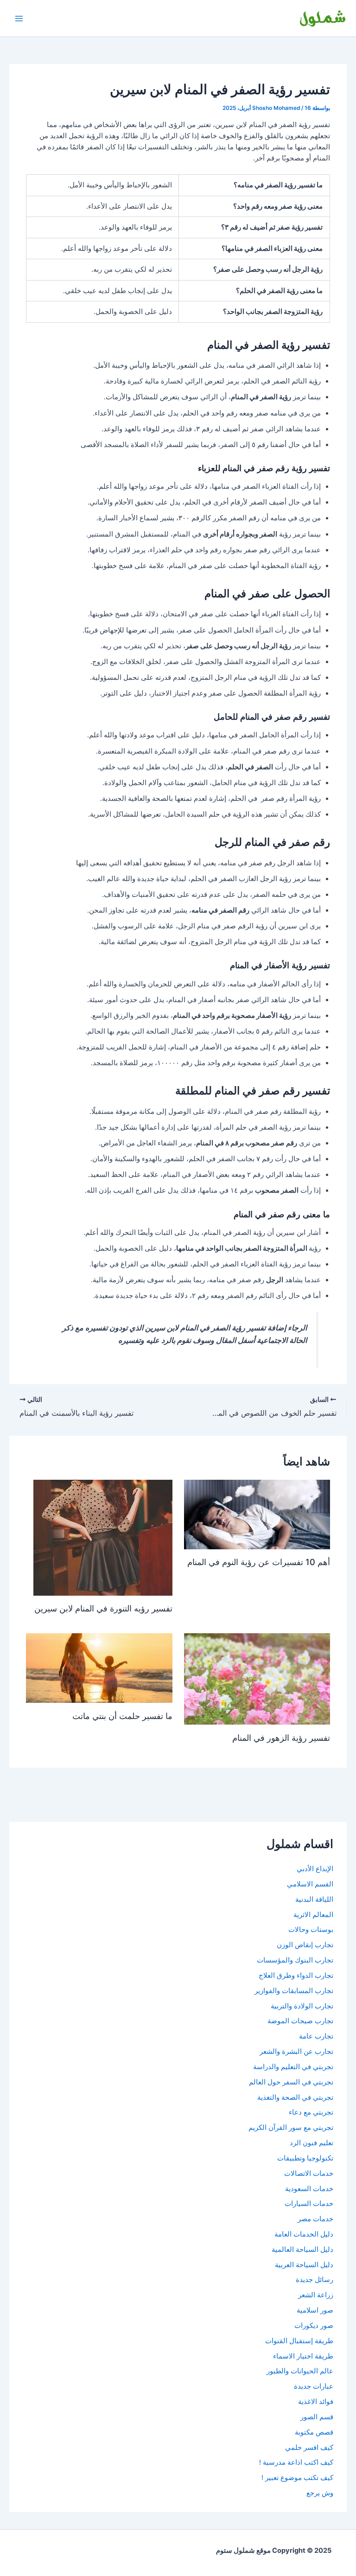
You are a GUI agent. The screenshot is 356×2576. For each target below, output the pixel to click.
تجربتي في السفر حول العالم (291, 2082)
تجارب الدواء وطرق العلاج (296, 1975)
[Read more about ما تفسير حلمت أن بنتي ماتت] (99, 1668)
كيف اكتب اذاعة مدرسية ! (296, 2462)
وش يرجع (320, 2493)
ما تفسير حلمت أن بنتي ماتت (122, 1716)
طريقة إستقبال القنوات (299, 2341)
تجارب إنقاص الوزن (305, 1945)
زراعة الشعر (316, 2295)
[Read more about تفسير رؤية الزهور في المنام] (257, 1679)
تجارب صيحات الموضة (300, 2021)
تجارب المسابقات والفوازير (294, 1991)
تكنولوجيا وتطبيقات (305, 2158)
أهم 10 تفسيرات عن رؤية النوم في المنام (259, 1562)
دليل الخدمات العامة (304, 2234)
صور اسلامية (315, 2310)
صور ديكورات (314, 2326)
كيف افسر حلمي (309, 2448)
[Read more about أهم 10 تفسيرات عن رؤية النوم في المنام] (257, 1514)
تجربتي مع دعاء (311, 2112)
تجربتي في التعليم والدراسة (293, 2067)
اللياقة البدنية (314, 1899)
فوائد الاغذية (316, 2402)
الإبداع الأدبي (315, 1869)
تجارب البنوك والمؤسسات (295, 1960)
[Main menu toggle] (19, 19)
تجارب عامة (316, 2036)
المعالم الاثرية (313, 1915)
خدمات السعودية (309, 2189)
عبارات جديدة (314, 2386)
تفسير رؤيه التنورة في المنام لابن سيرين (103, 1608)
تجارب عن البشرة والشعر (296, 2052)
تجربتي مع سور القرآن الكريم (291, 2128)
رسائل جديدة (315, 2280)
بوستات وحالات (311, 1930)
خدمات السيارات (309, 2204)
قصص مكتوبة (314, 2432)
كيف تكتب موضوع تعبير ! (297, 2478)
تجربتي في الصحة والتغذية (295, 2097)
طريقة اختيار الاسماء (303, 2356)
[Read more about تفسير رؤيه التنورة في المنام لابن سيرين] (103, 1537)
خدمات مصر (315, 2219)
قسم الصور (317, 2417)
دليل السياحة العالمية (302, 2250)
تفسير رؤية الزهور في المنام (281, 1738)
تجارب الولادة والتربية (302, 2006)
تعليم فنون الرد (311, 2143)
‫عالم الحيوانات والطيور (300, 2371)
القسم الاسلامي (310, 1884)
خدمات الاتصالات (309, 2173)
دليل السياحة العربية (304, 2265)
